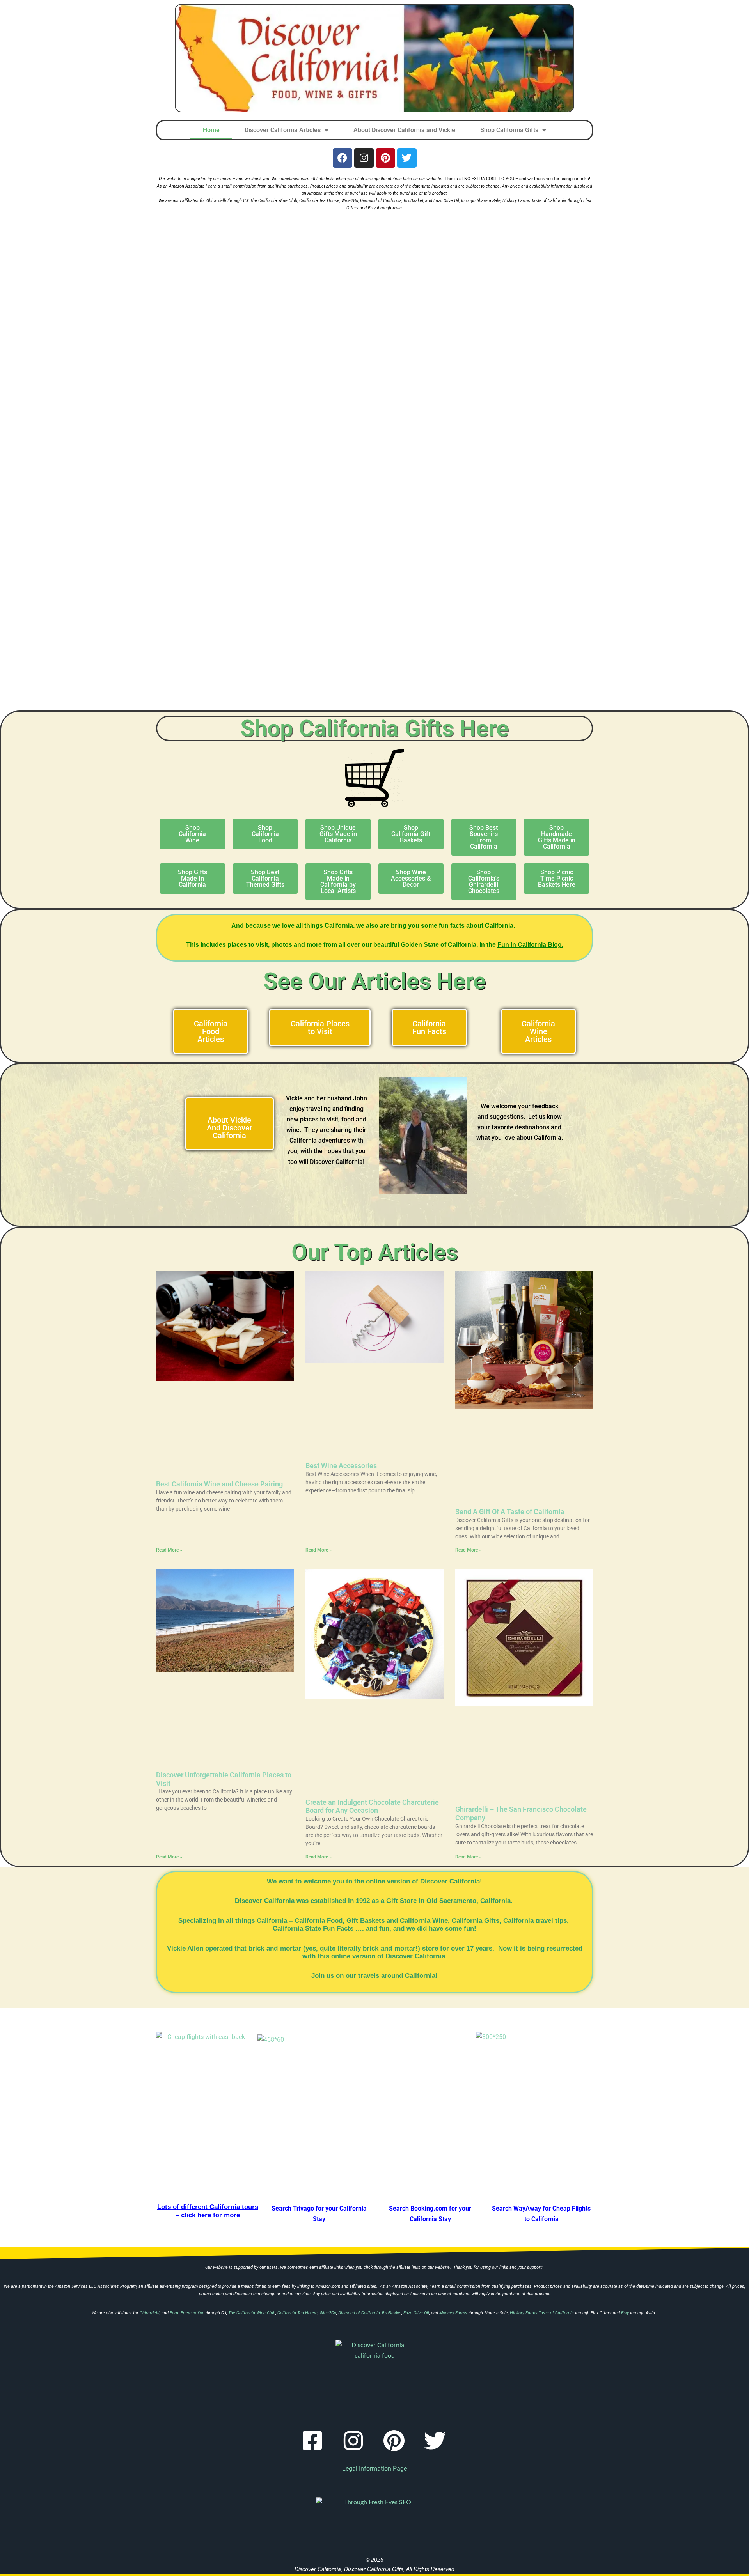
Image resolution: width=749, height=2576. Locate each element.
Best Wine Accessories (341, 1466)
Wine (440, 1921)
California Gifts (476, 1921)
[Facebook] (343, 158)
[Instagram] (364, 158)
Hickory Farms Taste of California (534, 201)
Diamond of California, (381, 201)
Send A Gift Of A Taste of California (510, 1512)
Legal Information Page (374, 2469)
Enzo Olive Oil (446, 201)
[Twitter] (407, 158)
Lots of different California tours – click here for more (208, 2211)
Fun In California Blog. (530, 945)
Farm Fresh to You (187, 2313)
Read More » (169, 1550)
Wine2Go (350, 201)
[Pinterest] (385, 158)
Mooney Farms (453, 2313)
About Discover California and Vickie (404, 130)
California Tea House (319, 201)
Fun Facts (338, 1928)
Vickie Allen (185, 1948)
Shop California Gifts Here (374, 728)
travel (544, 1921)
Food (335, 1921)
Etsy (372, 208)
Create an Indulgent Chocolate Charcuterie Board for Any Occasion (372, 1806)
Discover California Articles (283, 130)
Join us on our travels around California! (374, 1976)
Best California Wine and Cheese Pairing (219, 1484)
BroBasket (414, 201)
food (348, 1119)
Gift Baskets (366, 1921)
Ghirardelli (217, 201)
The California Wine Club (274, 201)
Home (211, 130)
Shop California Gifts (509, 130)
